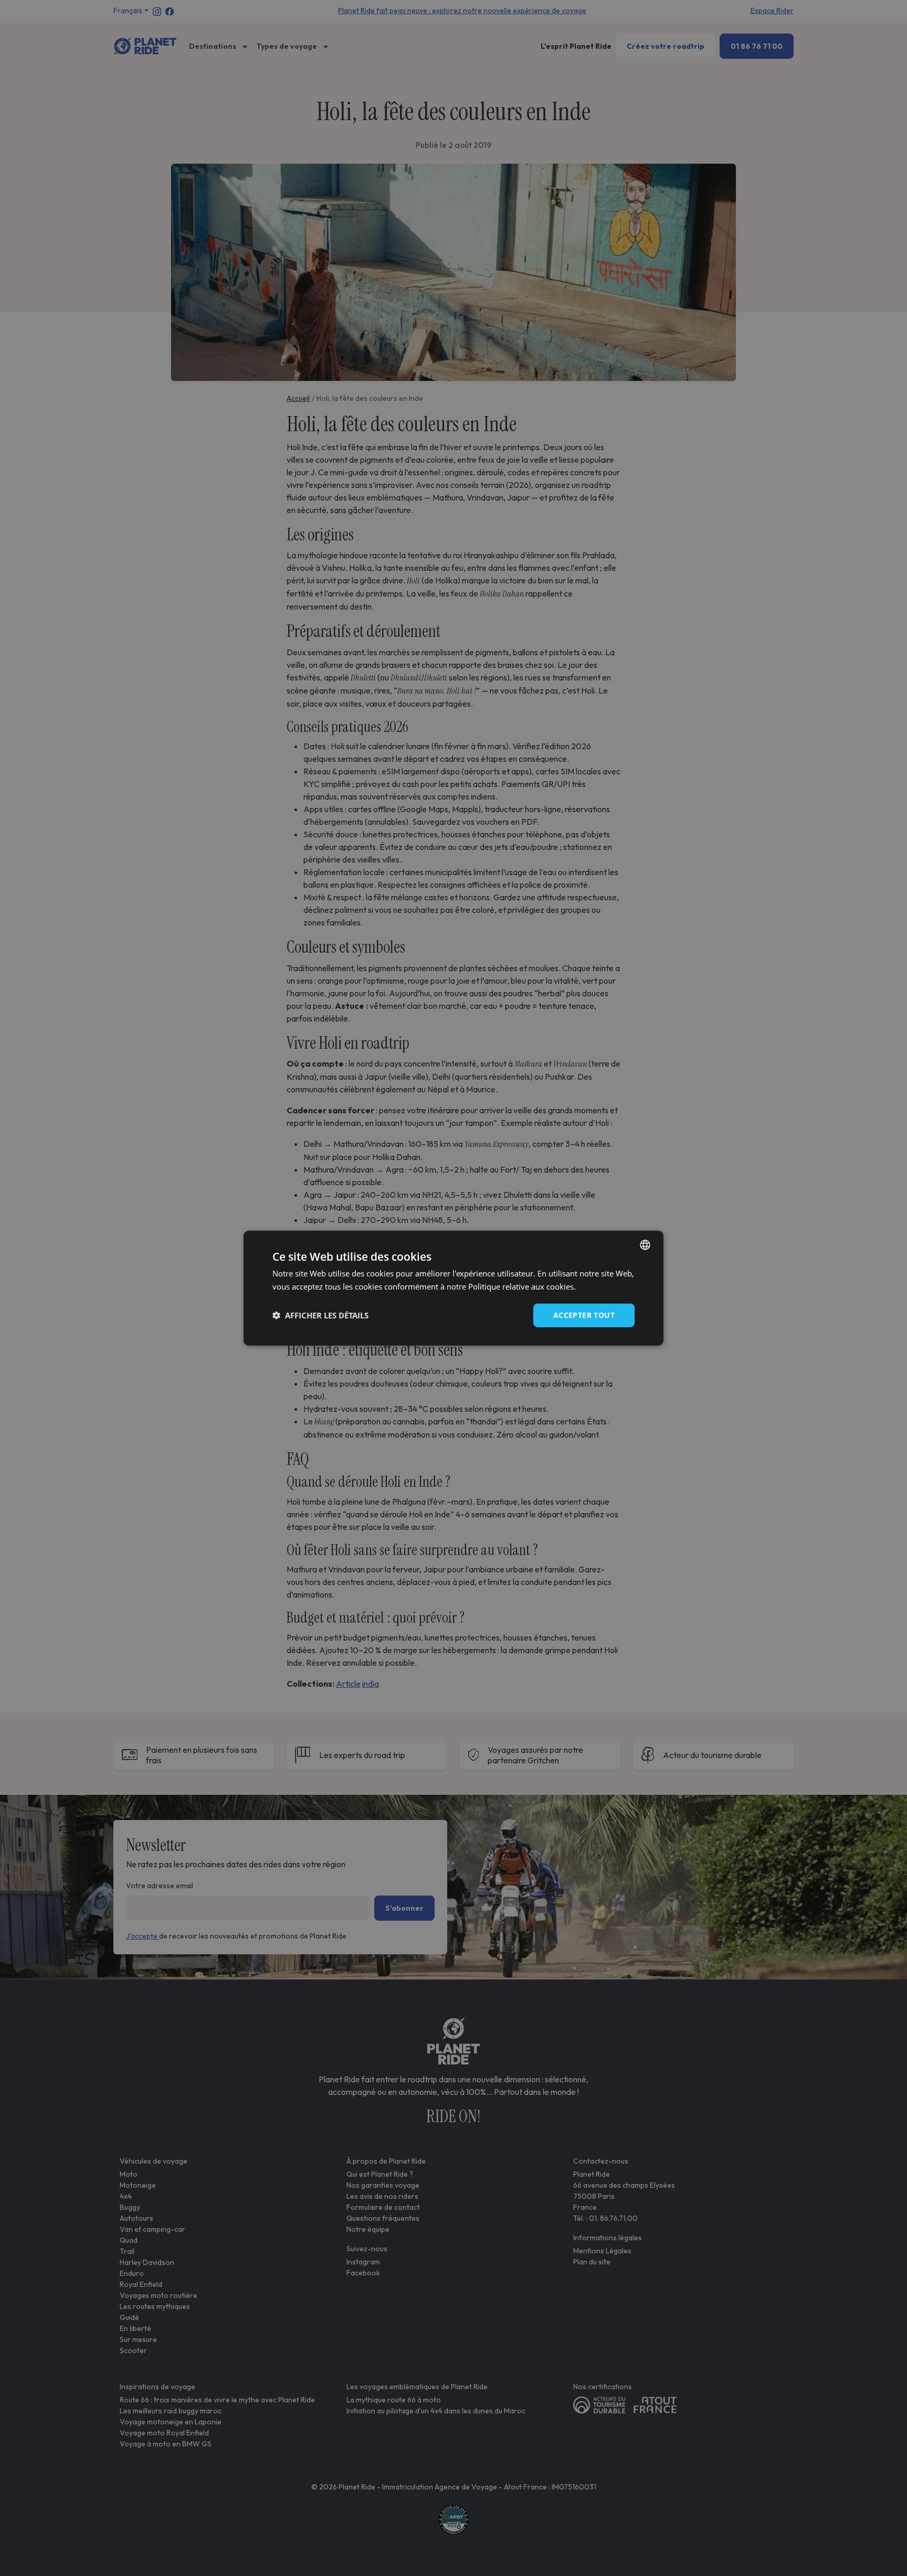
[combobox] (645, 1245)
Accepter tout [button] (584, 1315)
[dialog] (454, 1288)
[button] (320, 1315)
